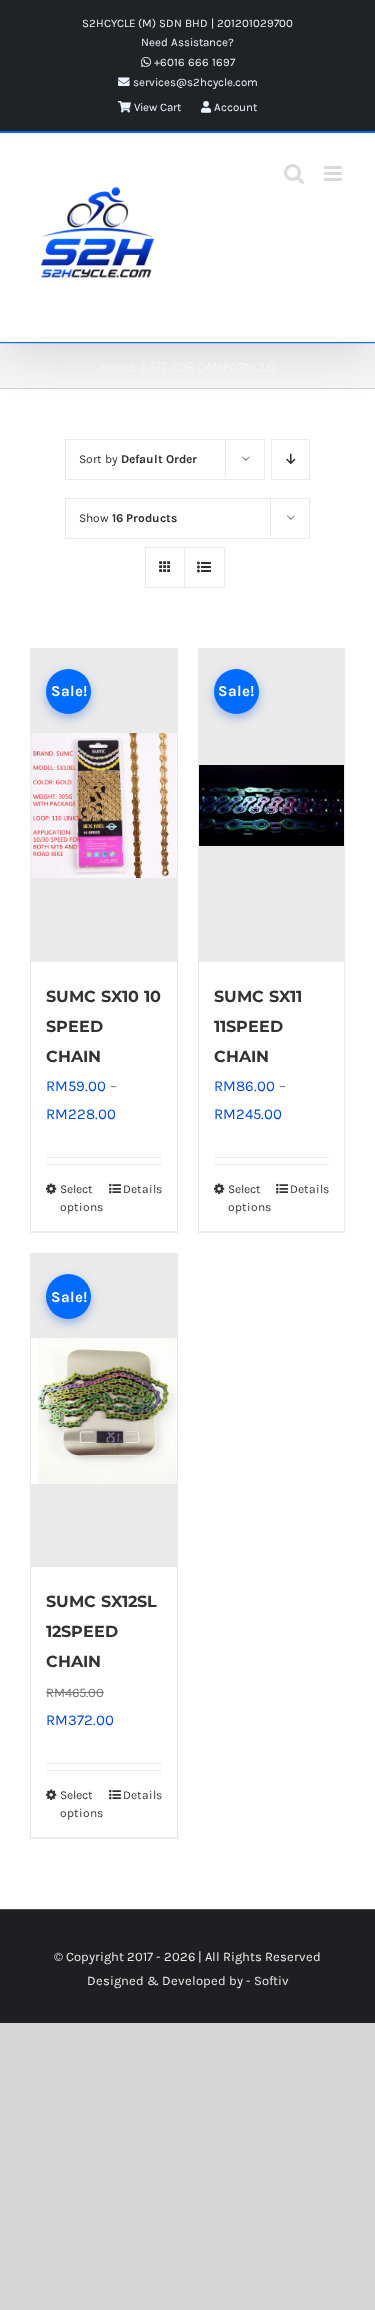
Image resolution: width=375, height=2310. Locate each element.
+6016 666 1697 (193, 62)
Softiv (271, 1980)
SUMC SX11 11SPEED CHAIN (258, 1026)
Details (142, 1189)
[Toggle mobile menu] (334, 173)
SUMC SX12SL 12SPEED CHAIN (101, 1631)
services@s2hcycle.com (194, 82)
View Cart (156, 107)
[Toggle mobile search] (294, 173)
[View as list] (204, 567)
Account (234, 107)
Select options (81, 1198)
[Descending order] (290, 459)
